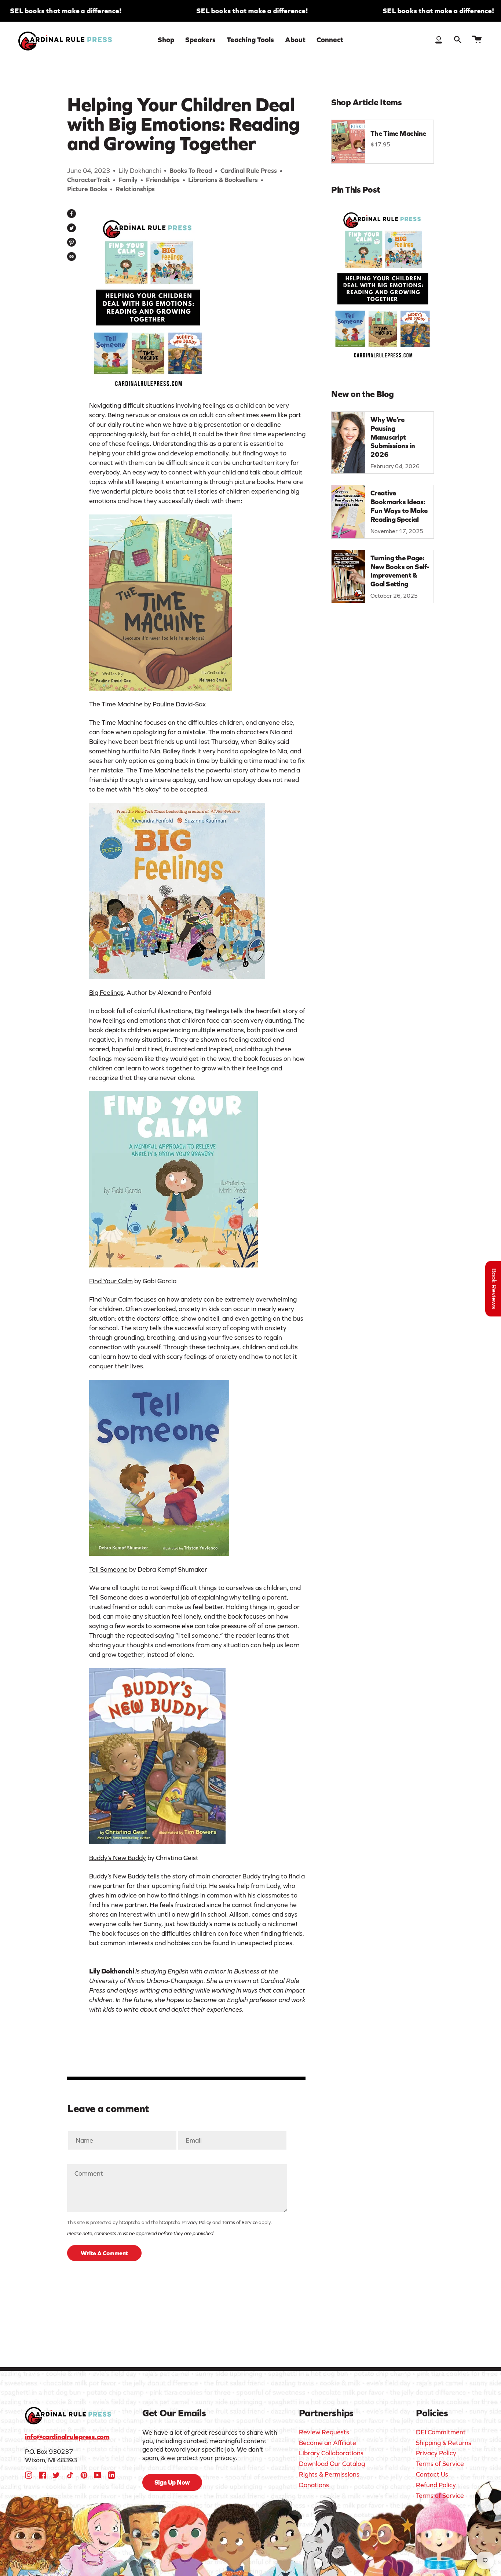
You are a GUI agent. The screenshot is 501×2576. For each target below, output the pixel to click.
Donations (314, 2485)
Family (128, 180)
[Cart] (477, 40)
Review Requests (324, 2432)
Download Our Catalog (332, 2464)
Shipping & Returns (444, 2443)
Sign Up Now (172, 2482)
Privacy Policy (196, 2222)
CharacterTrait (89, 180)
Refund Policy (436, 2485)
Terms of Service (240, 2222)
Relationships (135, 189)
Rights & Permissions (329, 2474)
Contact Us (432, 2474)
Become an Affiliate (328, 2443)
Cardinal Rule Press (249, 171)
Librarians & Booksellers (223, 180)
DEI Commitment (441, 2432)
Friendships (163, 180)
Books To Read (191, 171)
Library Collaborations (331, 2453)
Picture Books (87, 189)
